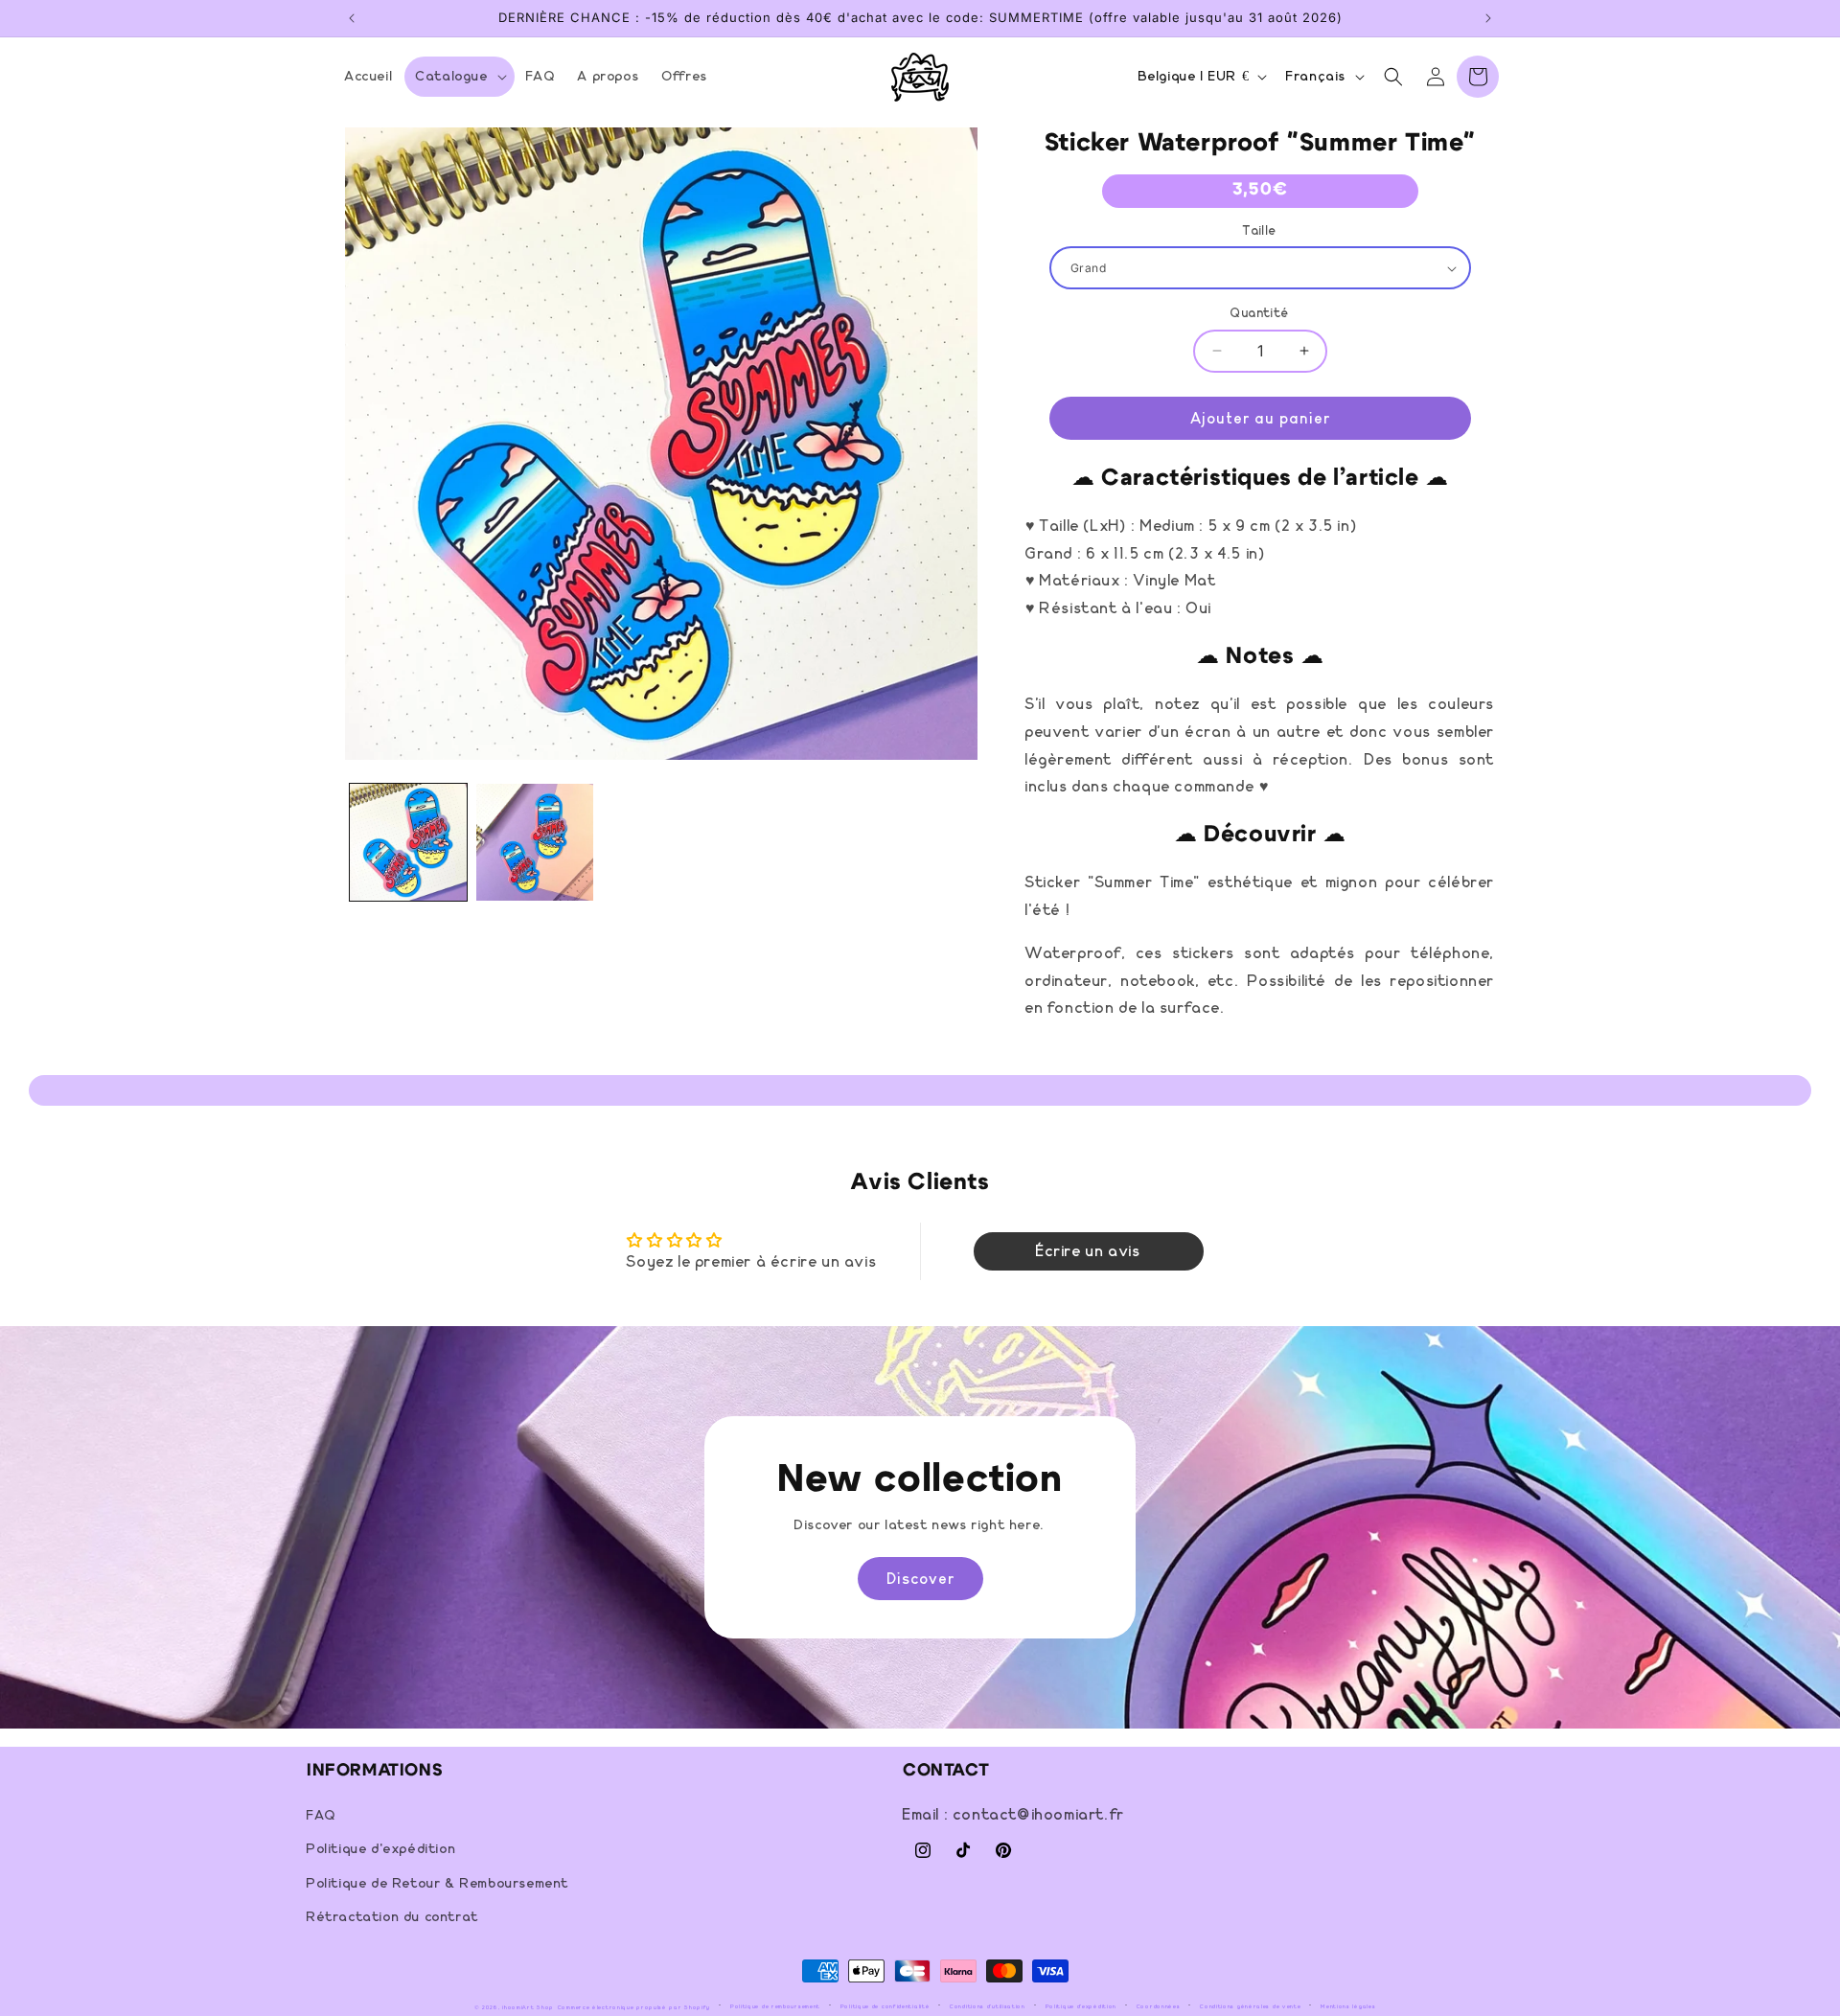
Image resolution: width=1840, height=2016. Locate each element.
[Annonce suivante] (1488, 18)
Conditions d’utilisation (988, 2006)
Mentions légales (1348, 2006)
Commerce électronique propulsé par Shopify (634, 2007)
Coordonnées (1159, 2006)
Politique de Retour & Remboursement (438, 1884)
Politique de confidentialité (885, 2006)
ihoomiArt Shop (528, 2007)
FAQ (322, 1817)
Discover (920, 1579)
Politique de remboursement (775, 2006)
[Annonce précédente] (352, 18)
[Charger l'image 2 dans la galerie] (535, 842)
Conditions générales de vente (1250, 2006)
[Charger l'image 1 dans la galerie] (408, 842)
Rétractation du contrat (393, 1917)
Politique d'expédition (381, 1850)
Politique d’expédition (1081, 2006)
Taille (1260, 231)
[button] (459, 77)
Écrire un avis (1088, 1251)
